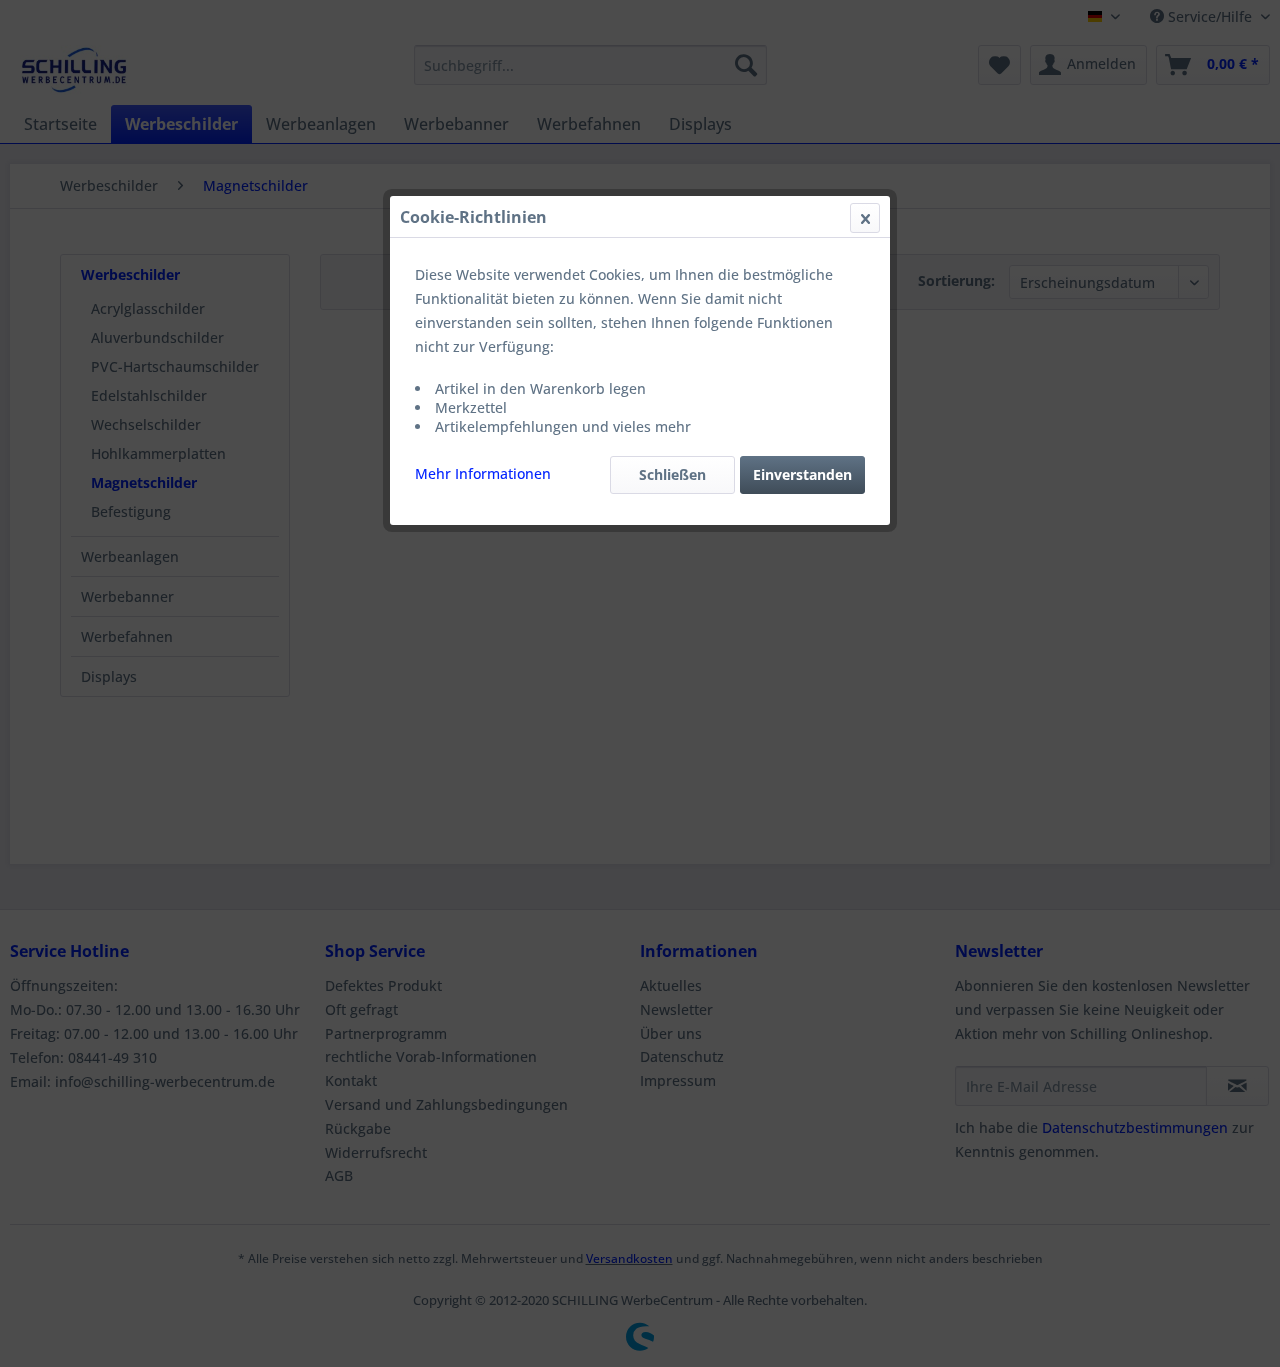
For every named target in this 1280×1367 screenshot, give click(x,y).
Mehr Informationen (483, 473)
